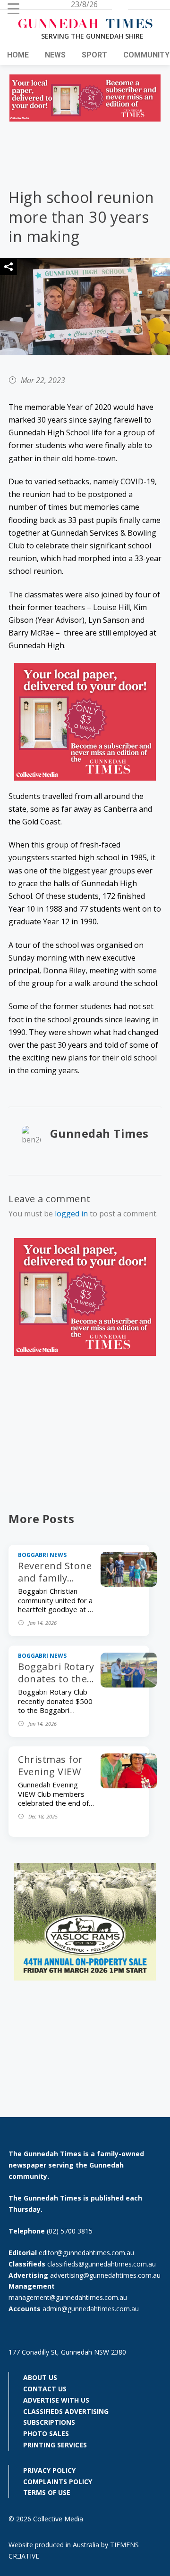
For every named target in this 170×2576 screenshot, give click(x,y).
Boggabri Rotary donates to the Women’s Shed (56, 1679)
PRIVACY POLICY (49, 2470)
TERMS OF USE (47, 2492)
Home (18, 55)
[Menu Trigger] (13, 8)
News (55, 55)
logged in (71, 1214)
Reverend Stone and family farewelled (55, 1578)
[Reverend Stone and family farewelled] (129, 1584)
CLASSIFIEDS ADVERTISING (66, 2411)
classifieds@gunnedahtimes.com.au (102, 2264)
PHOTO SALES (46, 2433)
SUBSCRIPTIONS (49, 2422)
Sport (94, 55)
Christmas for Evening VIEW (51, 1765)
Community (146, 55)
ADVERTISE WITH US (56, 2400)
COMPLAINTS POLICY (58, 2482)
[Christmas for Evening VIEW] (129, 1785)
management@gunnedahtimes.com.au (68, 2297)
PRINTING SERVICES (55, 2445)
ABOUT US (40, 2377)
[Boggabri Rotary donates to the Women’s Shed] (129, 1685)
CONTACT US (45, 2389)
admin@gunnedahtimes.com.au (91, 2309)
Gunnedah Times (99, 1133)
